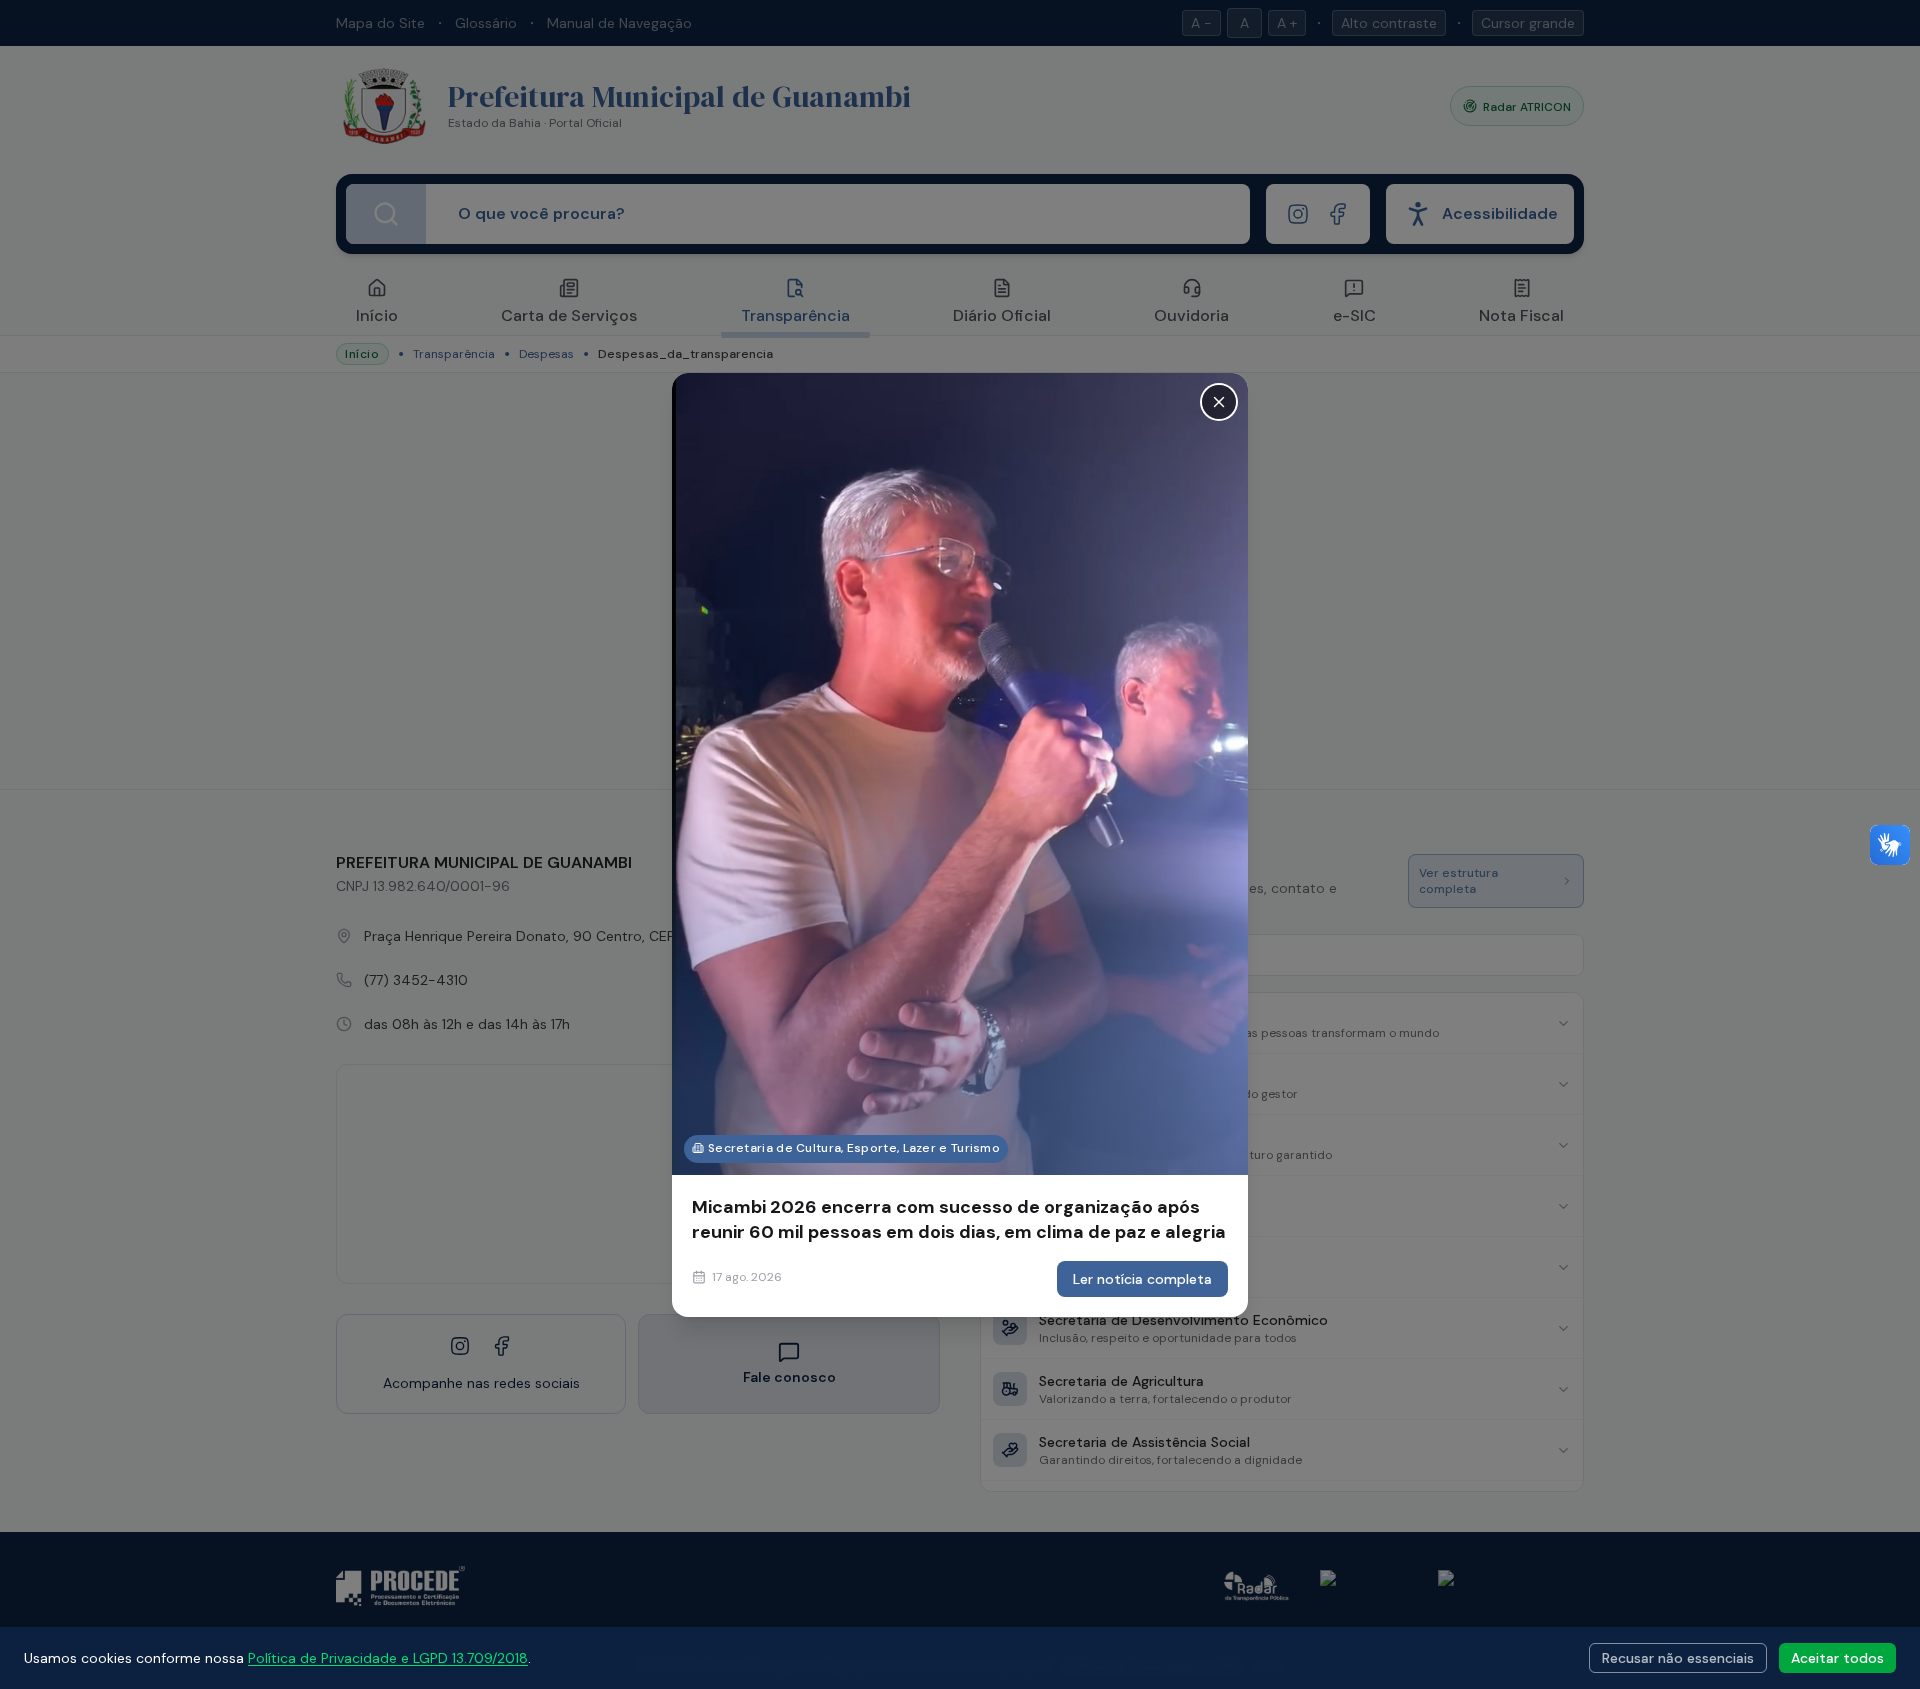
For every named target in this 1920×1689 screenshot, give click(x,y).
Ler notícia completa (1142, 1279)
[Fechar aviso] (1219, 401)
